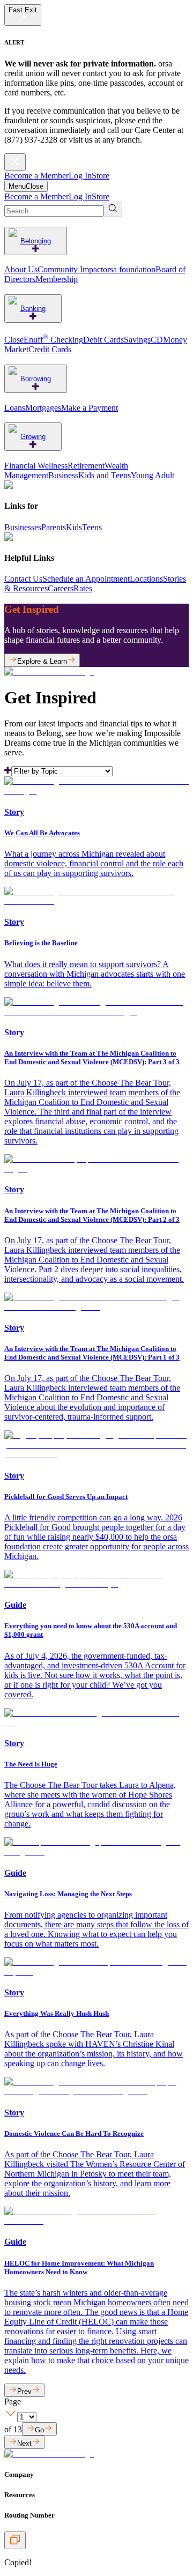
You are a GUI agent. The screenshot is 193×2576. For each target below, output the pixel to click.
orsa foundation (129, 269)
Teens (92, 527)
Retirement (86, 466)
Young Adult (153, 475)
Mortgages (43, 408)
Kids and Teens (105, 475)
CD (157, 340)
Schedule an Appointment (86, 579)
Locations (146, 579)
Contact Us (23, 579)
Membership (57, 279)
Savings (137, 340)
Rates (83, 588)
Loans (15, 408)
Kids (74, 527)
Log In (80, 176)
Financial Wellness (36, 466)
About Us (21, 269)
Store (101, 176)
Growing (33, 437)
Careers (61, 588)
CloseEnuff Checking (44, 340)
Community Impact (70, 269)
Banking (33, 309)
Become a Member (36, 176)
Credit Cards (50, 349)
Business (63, 475)
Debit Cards (103, 340)
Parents (54, 527)
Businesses (23, 527)
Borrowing (36, 379)
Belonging (36, 241)
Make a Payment (90, 408)
